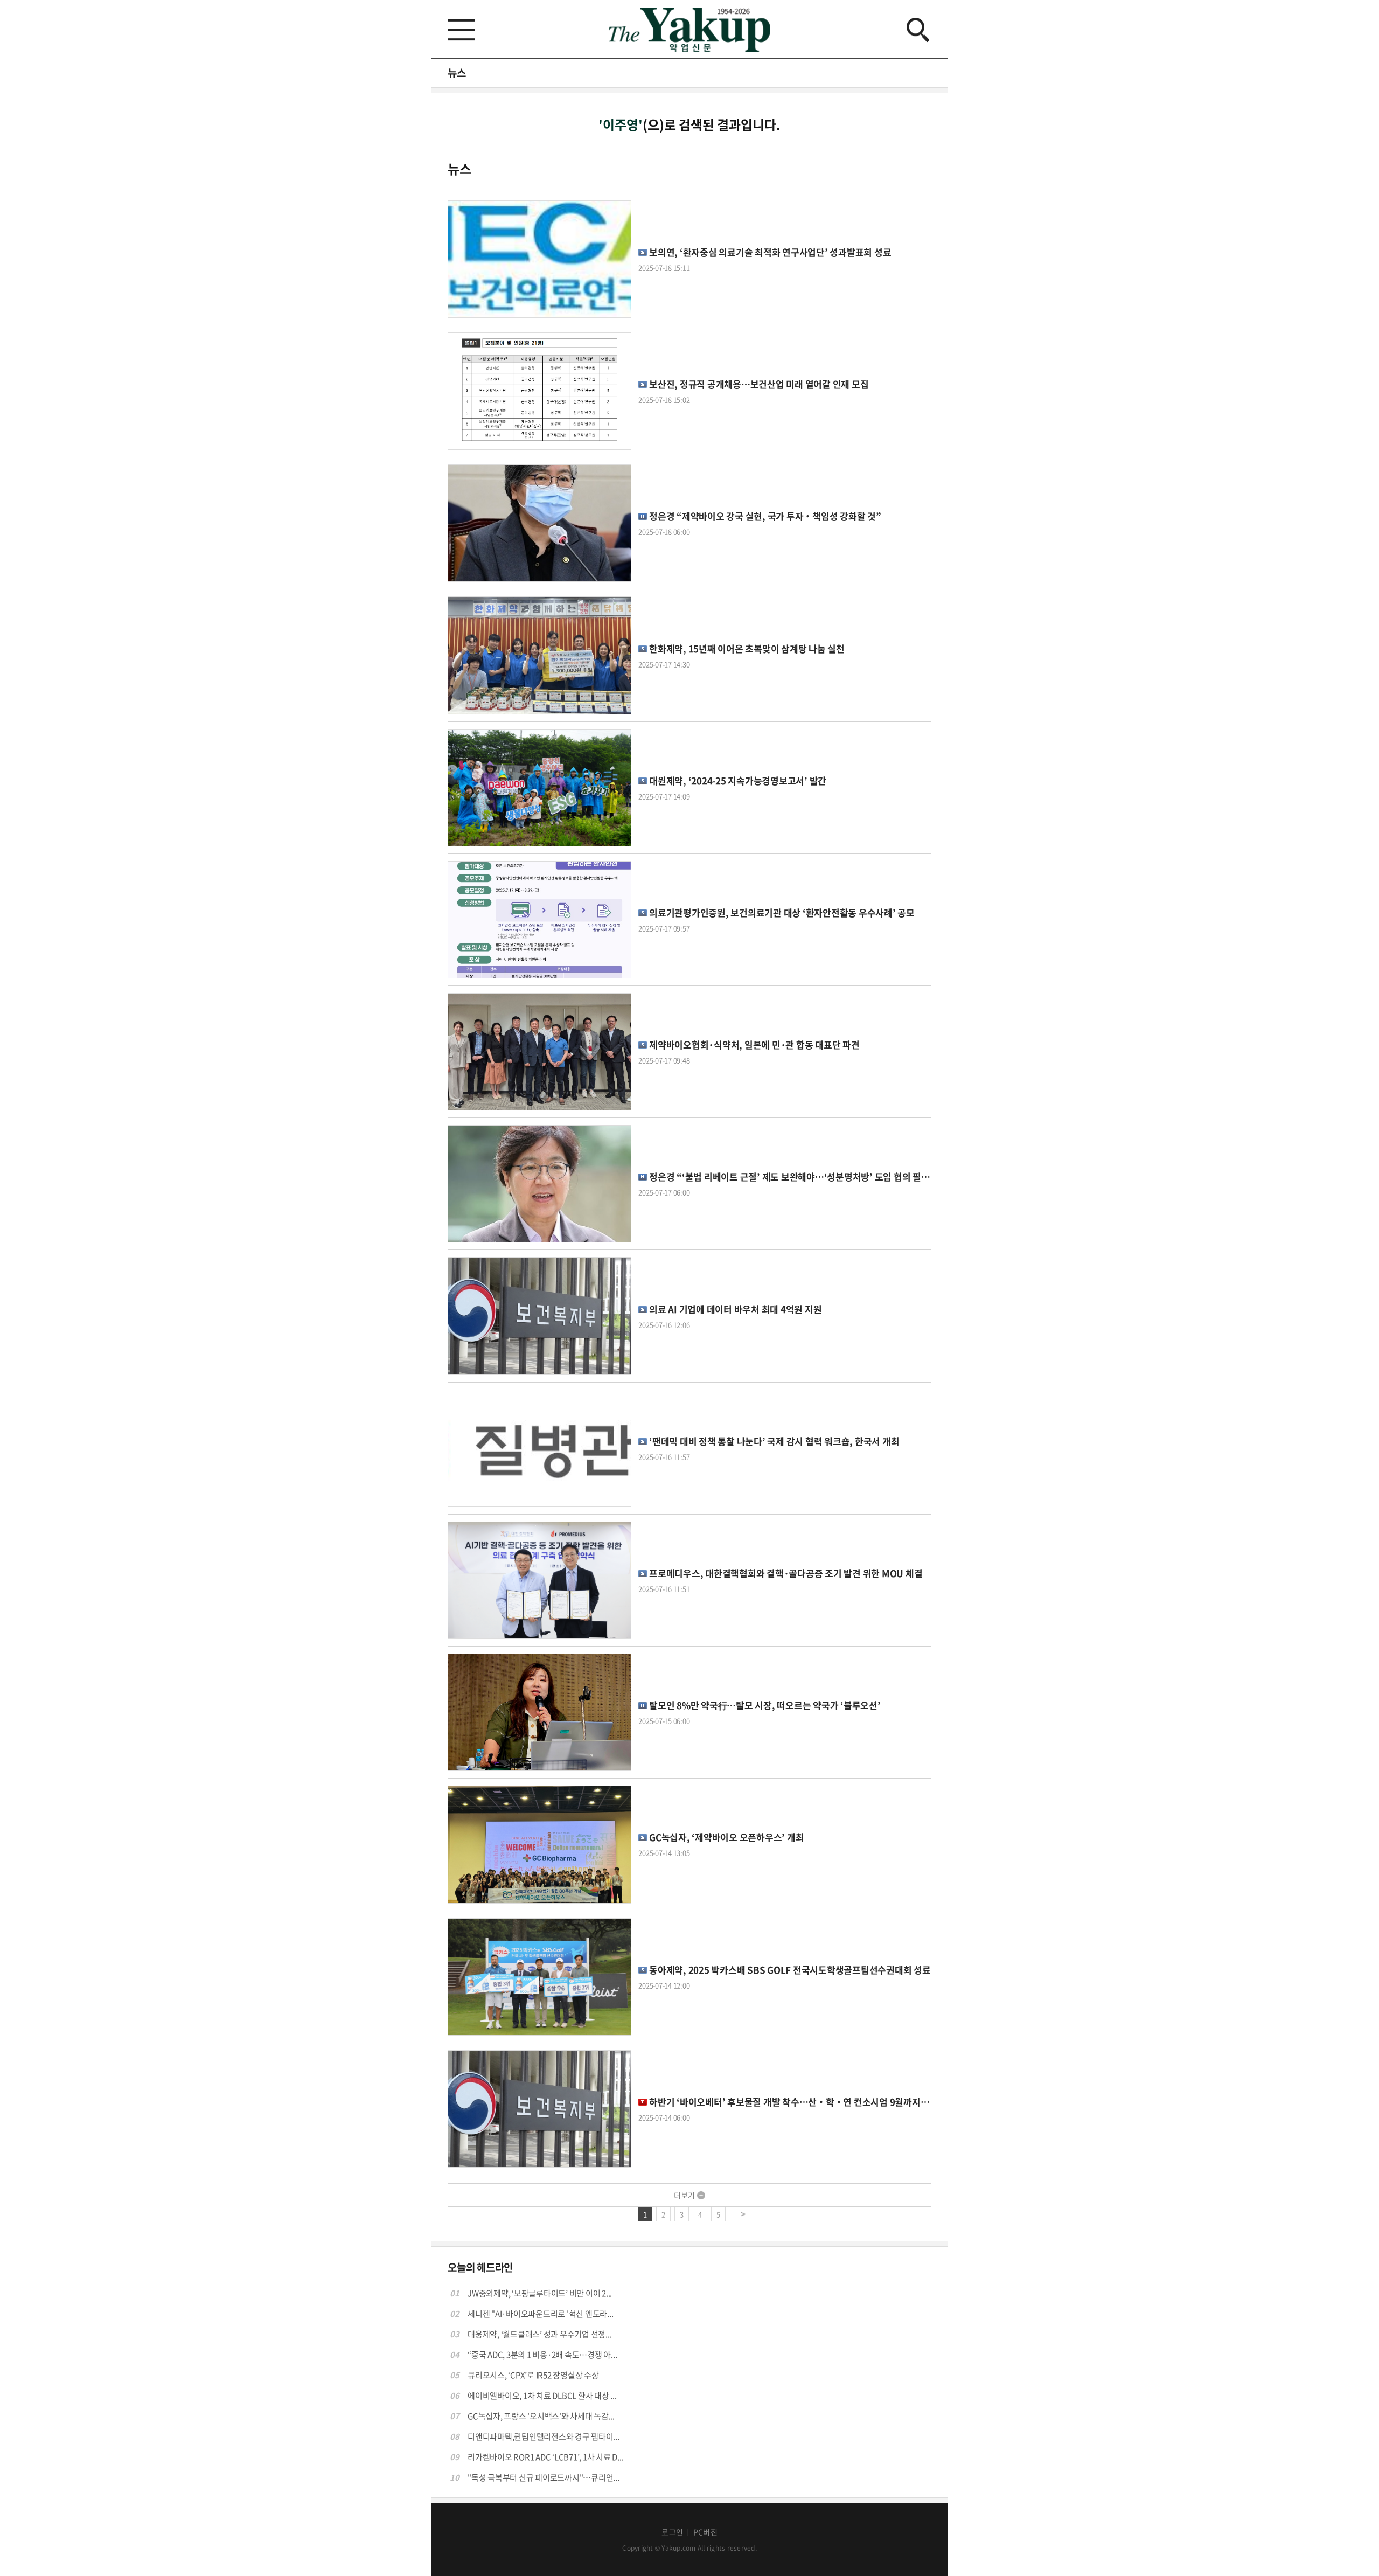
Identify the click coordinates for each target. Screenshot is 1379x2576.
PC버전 (705, 2532)
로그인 (672, 2532)
